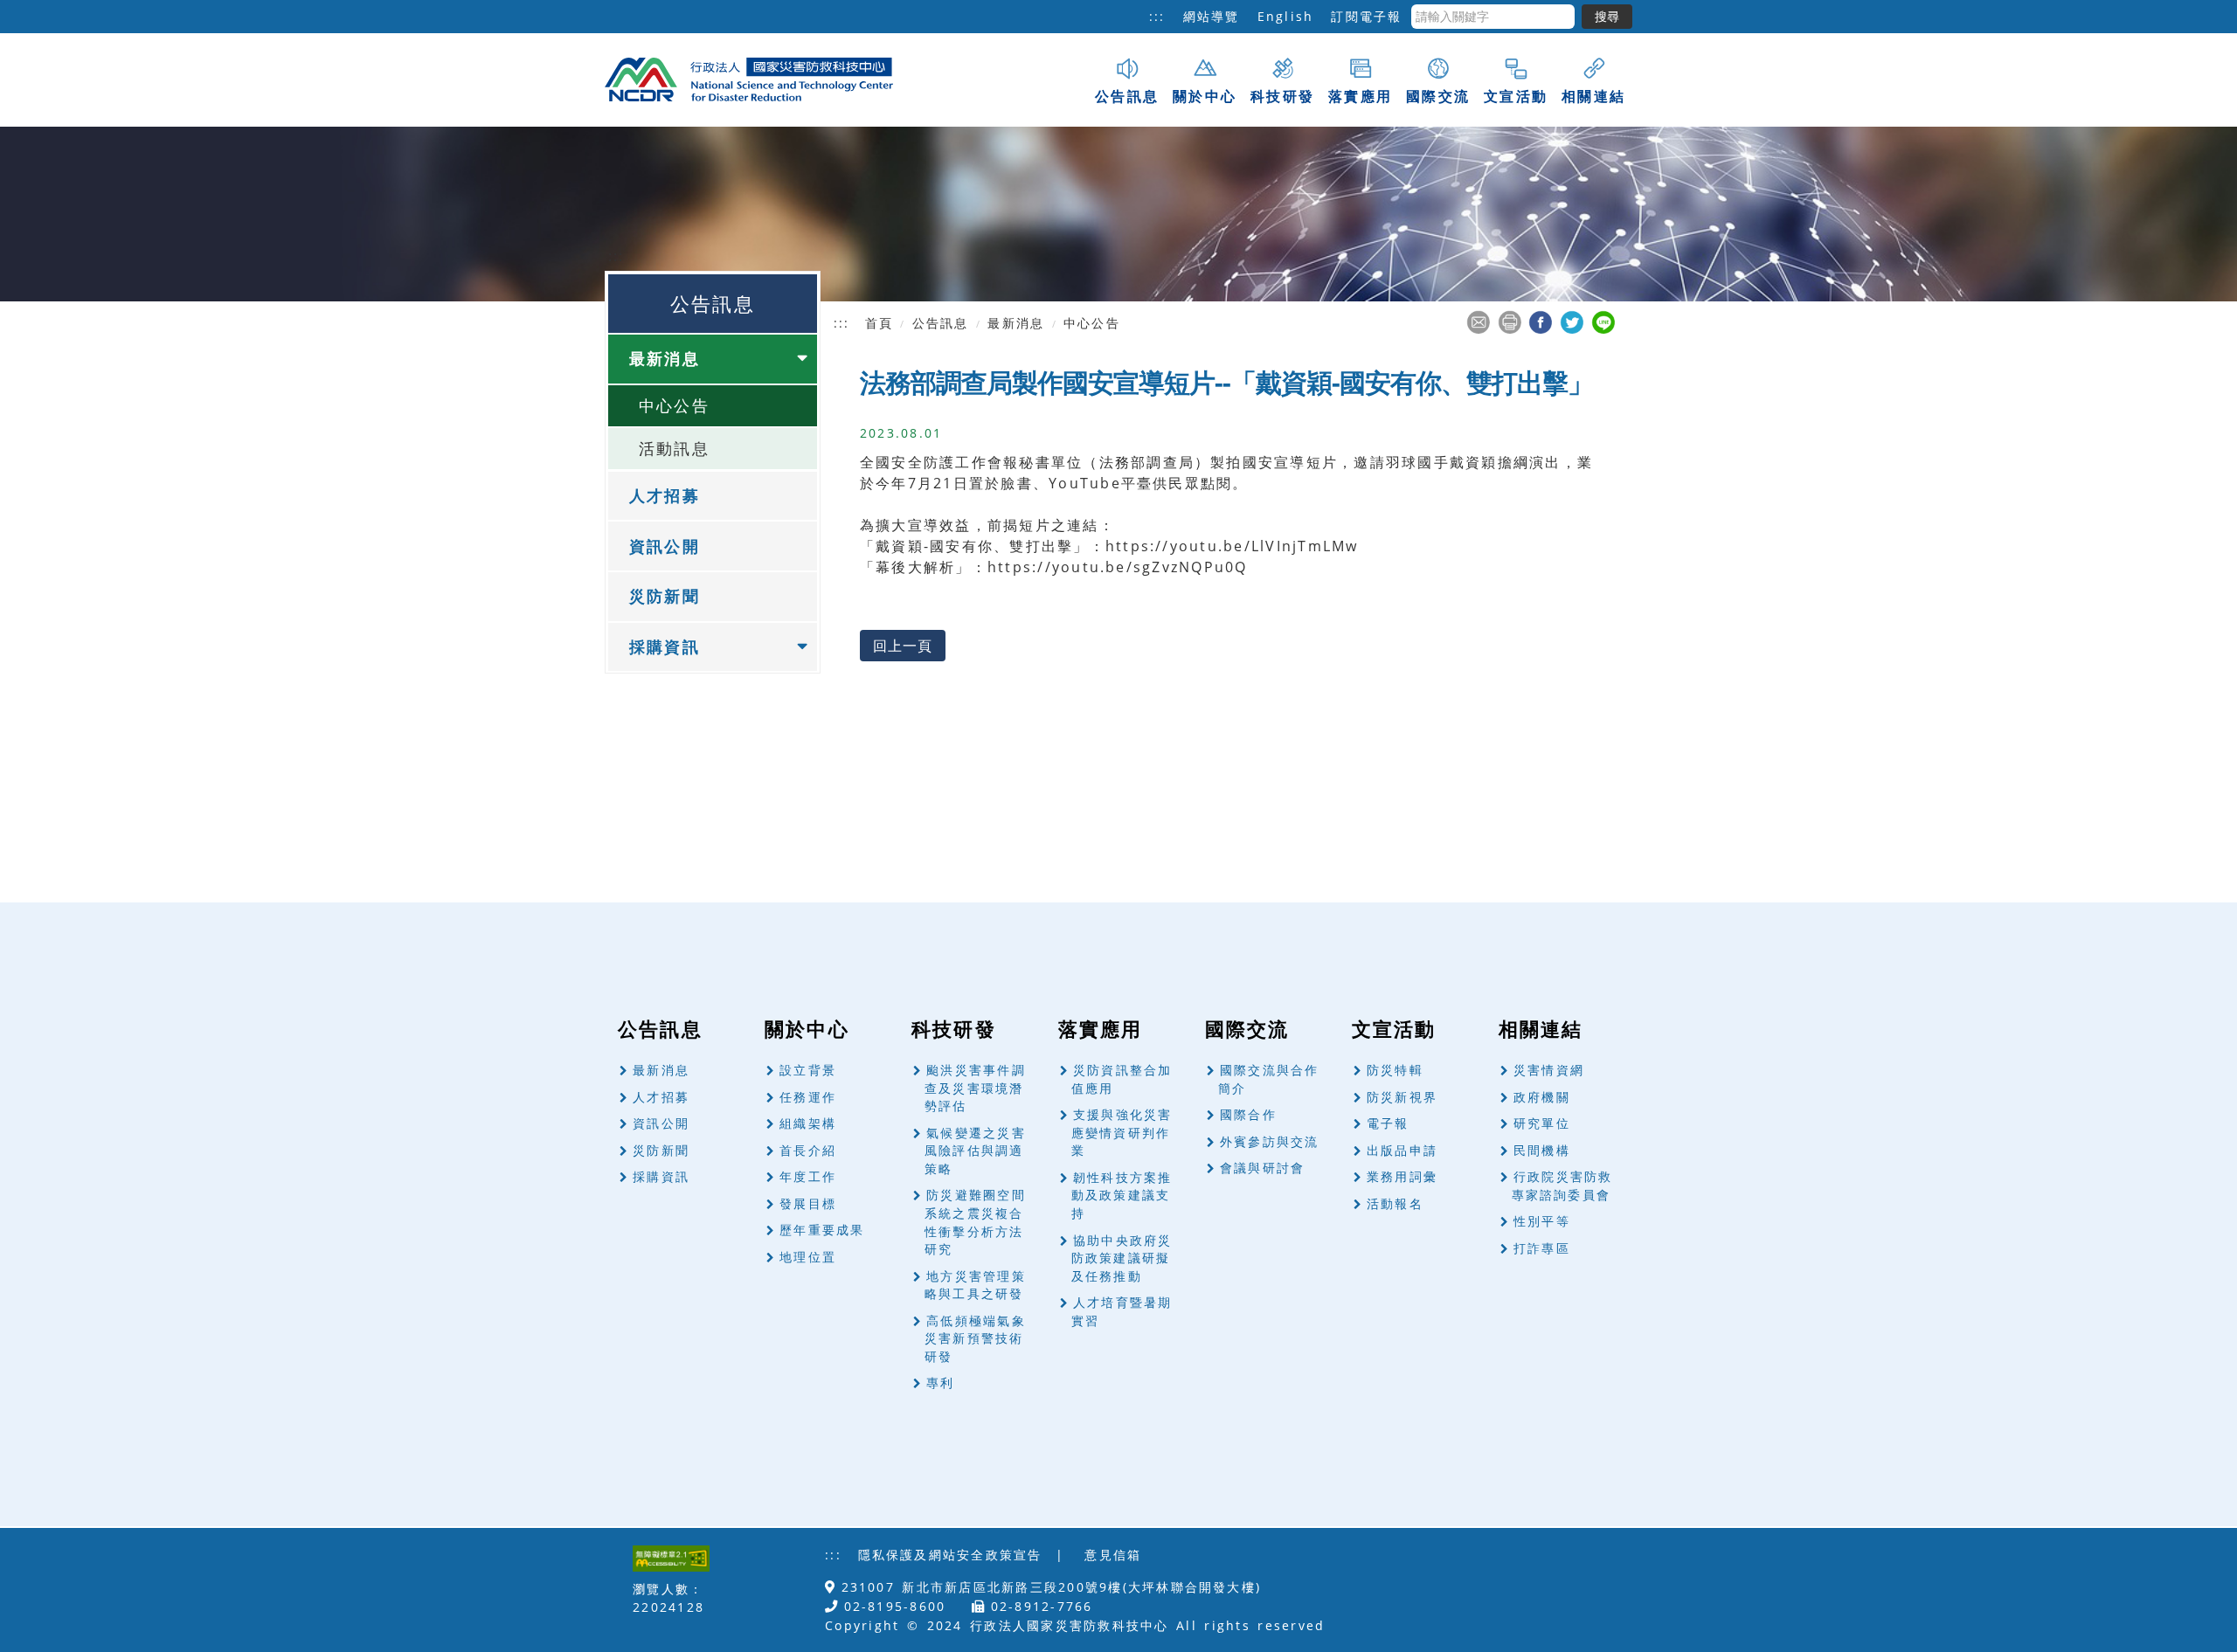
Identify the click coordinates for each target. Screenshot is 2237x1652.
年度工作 (808, 1176)
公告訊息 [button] (1127, 96)
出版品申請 (1402, 1150)
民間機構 (1542, 1150)
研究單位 (1542, 1123)
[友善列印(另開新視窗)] (1510, 321)
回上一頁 (903, 646)
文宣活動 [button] (1516, 96)
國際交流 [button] (1438, 96)
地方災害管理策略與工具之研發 (975, 1285)
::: (1157, 16)
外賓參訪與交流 (1270, 1141)
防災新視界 (1402, 1097)
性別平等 (1542, 1221)
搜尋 (1607, 16)
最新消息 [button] (665, 358)
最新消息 (661, 1070)
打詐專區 (1542, 1248)
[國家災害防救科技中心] (749, 78)
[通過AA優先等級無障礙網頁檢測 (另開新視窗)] (671, 1557)
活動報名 (1395, 1203)
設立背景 (808, 1070)
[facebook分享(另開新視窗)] (1540, 321)
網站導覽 (1212, 16)
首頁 (879, 323)
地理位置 (808, 1257)
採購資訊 (661, 1176)
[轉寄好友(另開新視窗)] (1478, 321)
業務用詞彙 (1402, 1176)
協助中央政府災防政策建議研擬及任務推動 (1122, 1258)
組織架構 (808, 1123)
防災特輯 (1395, 1070)
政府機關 (1542, 1097)
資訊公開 (665, 546)
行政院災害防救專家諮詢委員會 (1562, 1185)
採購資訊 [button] (665, 646)
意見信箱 (1113, 1555)
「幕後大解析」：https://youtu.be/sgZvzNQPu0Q (1054, 567)
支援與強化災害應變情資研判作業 (1122, 1132)
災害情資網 (1549, 1070)
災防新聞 (665, 596)
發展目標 (808, 1203)
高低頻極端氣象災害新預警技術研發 (975, 1338)
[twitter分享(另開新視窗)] (1572, 321)
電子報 (1388, 1123)
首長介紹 (808, 1150)
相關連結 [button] (1593, 96)
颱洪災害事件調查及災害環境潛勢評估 (975, 1088)
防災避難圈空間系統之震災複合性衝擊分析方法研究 (975, 1222)
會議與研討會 (1262, 1168)
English (1286, 16)
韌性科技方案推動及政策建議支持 (1122, 1195)
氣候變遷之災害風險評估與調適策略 (975, 1151)
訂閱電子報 (1366, 16)
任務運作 (808, 1097)
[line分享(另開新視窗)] (1603, 321)
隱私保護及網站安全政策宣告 (950, 1555)
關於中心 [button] (1205, 96)
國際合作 (1248, 1114)
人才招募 (665, 495)
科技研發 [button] (1282, 96)
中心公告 (674, 405)
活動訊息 (674, 448)
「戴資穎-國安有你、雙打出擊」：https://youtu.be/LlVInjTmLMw (1109, 546)
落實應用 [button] (1360, 96)
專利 (940, 1382)
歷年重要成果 (822, 1230)
